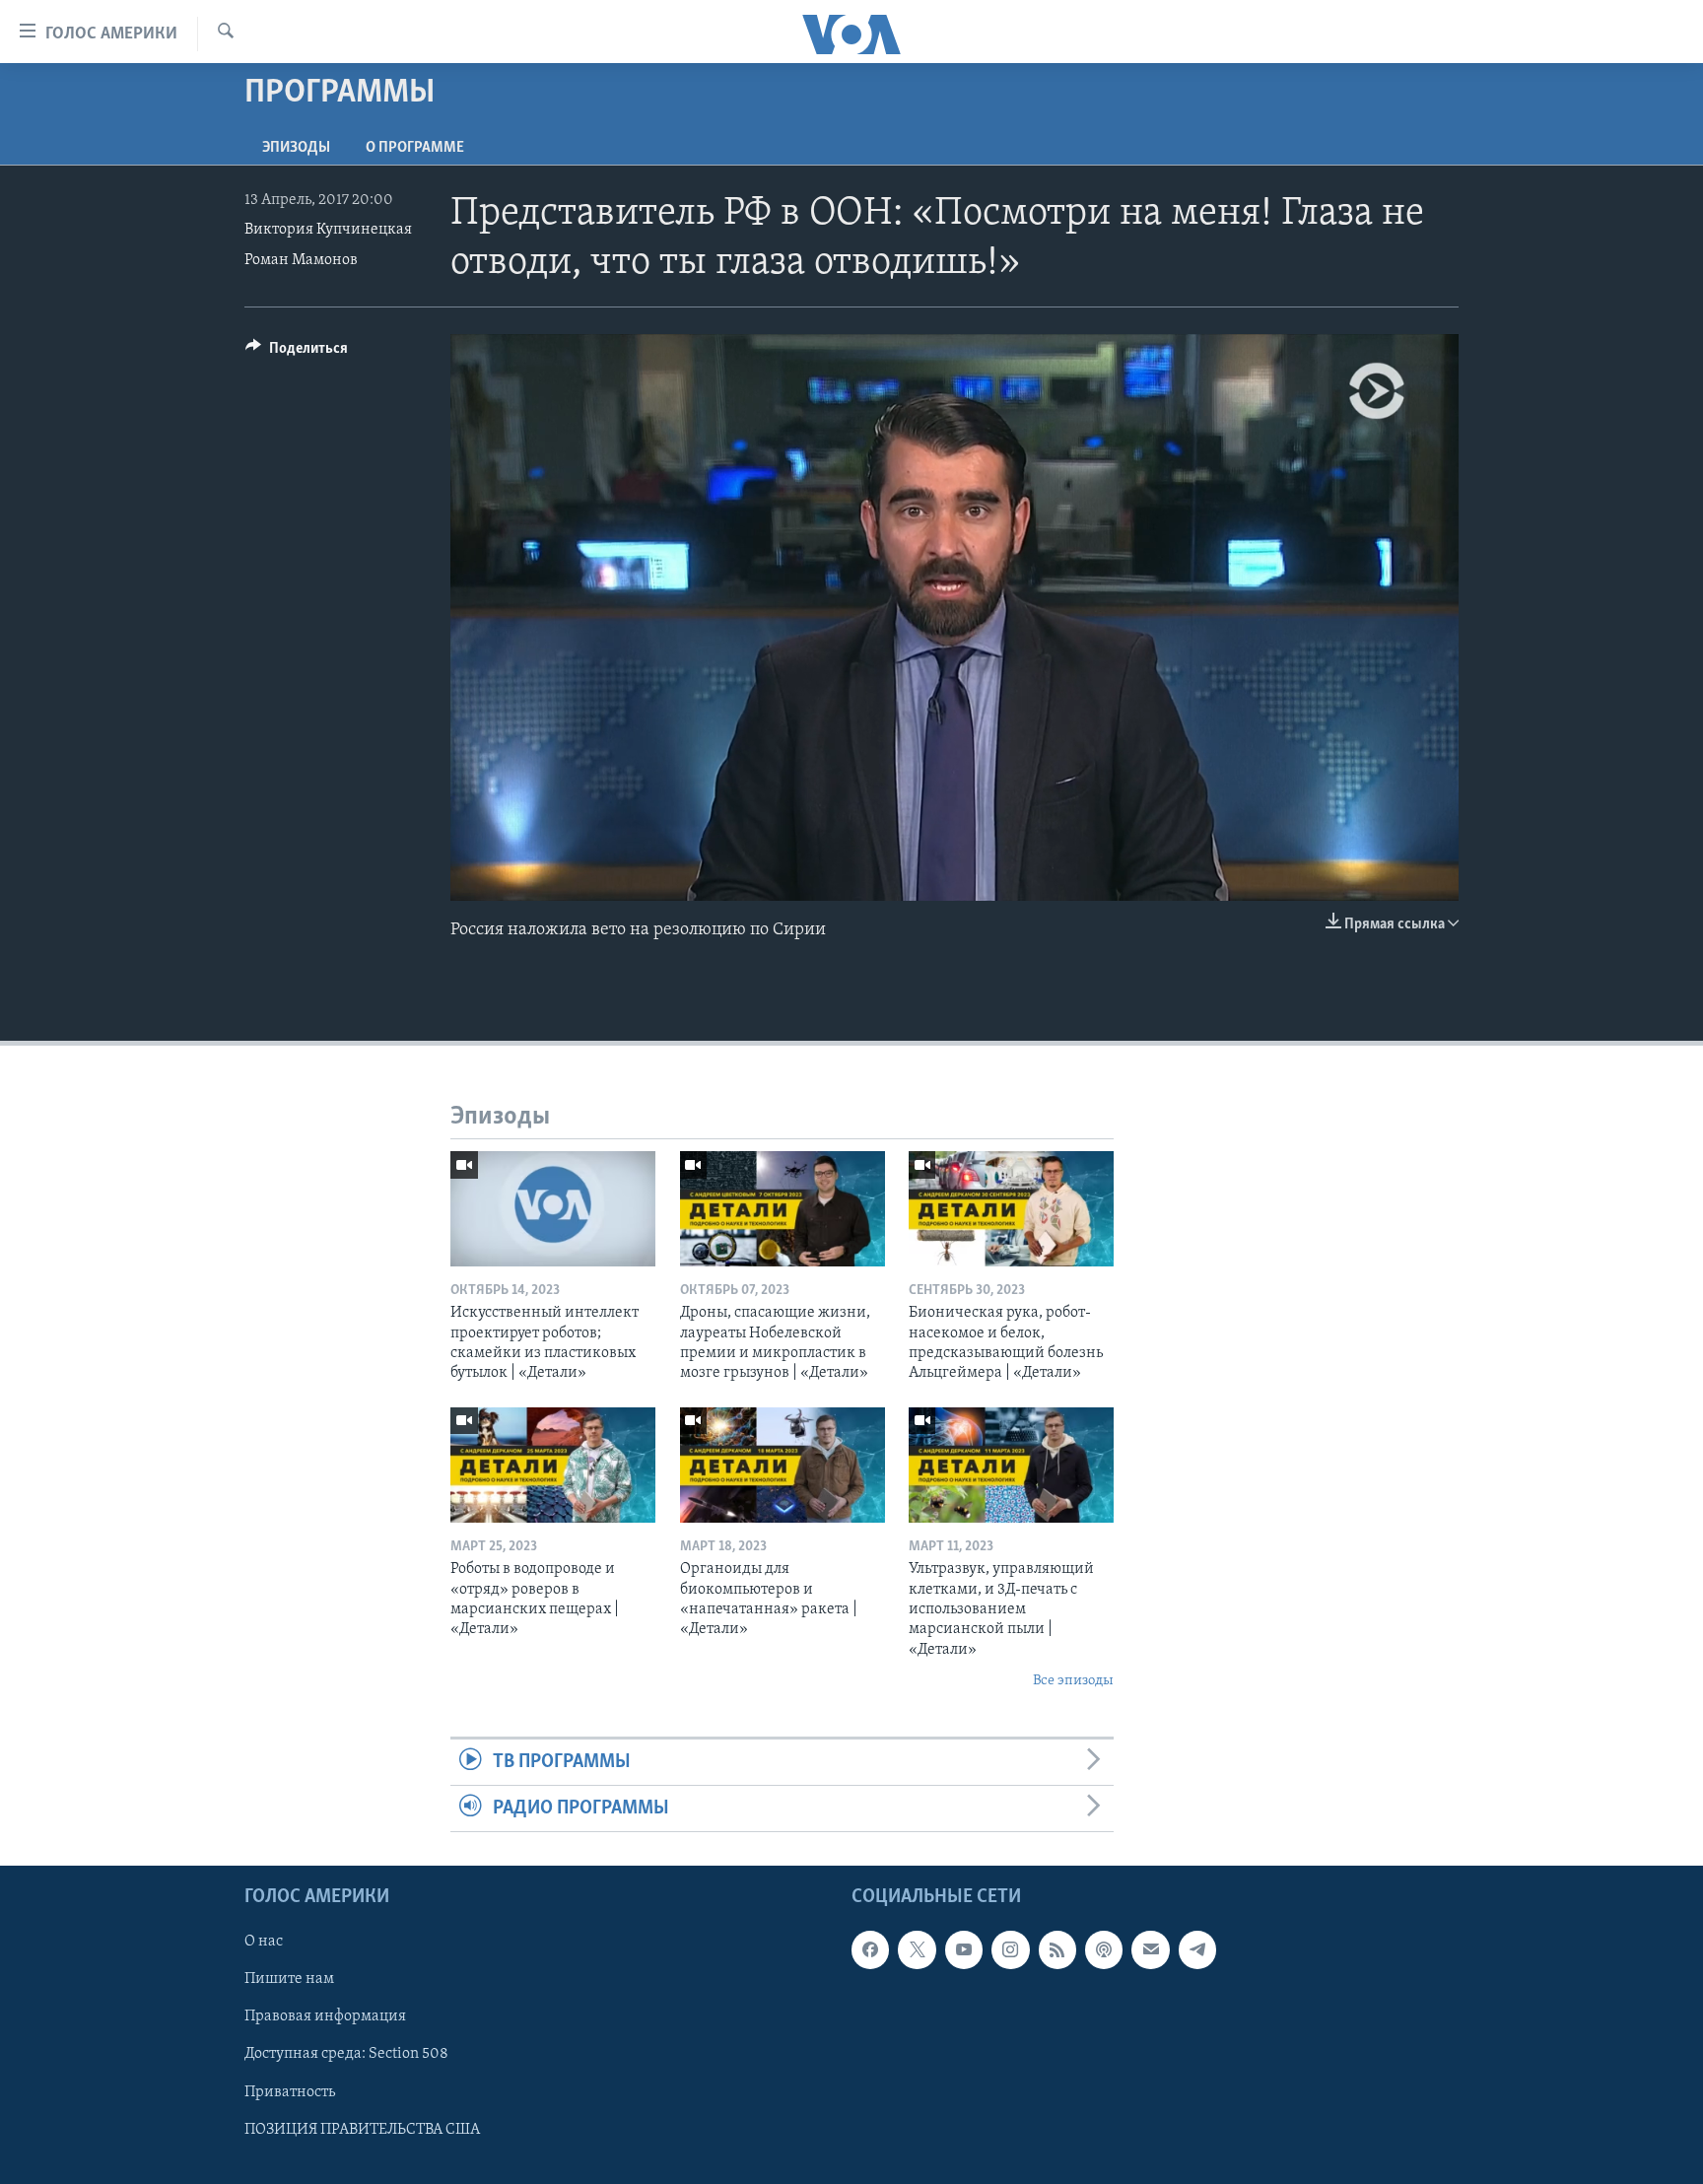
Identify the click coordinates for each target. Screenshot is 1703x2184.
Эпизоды (296, 148)
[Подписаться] (1150, 1950)
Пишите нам (289, 1980)
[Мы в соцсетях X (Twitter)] (917, 1950)
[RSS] (1057, 1950)
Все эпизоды (1073, 1681)
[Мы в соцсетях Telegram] (1197, 1950)
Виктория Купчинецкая (328, 230)
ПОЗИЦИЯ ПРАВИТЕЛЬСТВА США (362, 2130)
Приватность (290, 2092)
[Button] (297, 353)
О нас (264, 1943)
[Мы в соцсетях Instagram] (1010, 1950)
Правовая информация (325, 2017)
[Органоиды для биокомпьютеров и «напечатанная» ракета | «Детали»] (783, 1465)
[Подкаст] (1104, 1950)
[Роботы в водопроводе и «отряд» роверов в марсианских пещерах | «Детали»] (553, 1465)
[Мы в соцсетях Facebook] (870, 1950)
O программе (415, 148)
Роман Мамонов (301, 260)
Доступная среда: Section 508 (346, 2055)
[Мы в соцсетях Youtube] (964, 1950)
